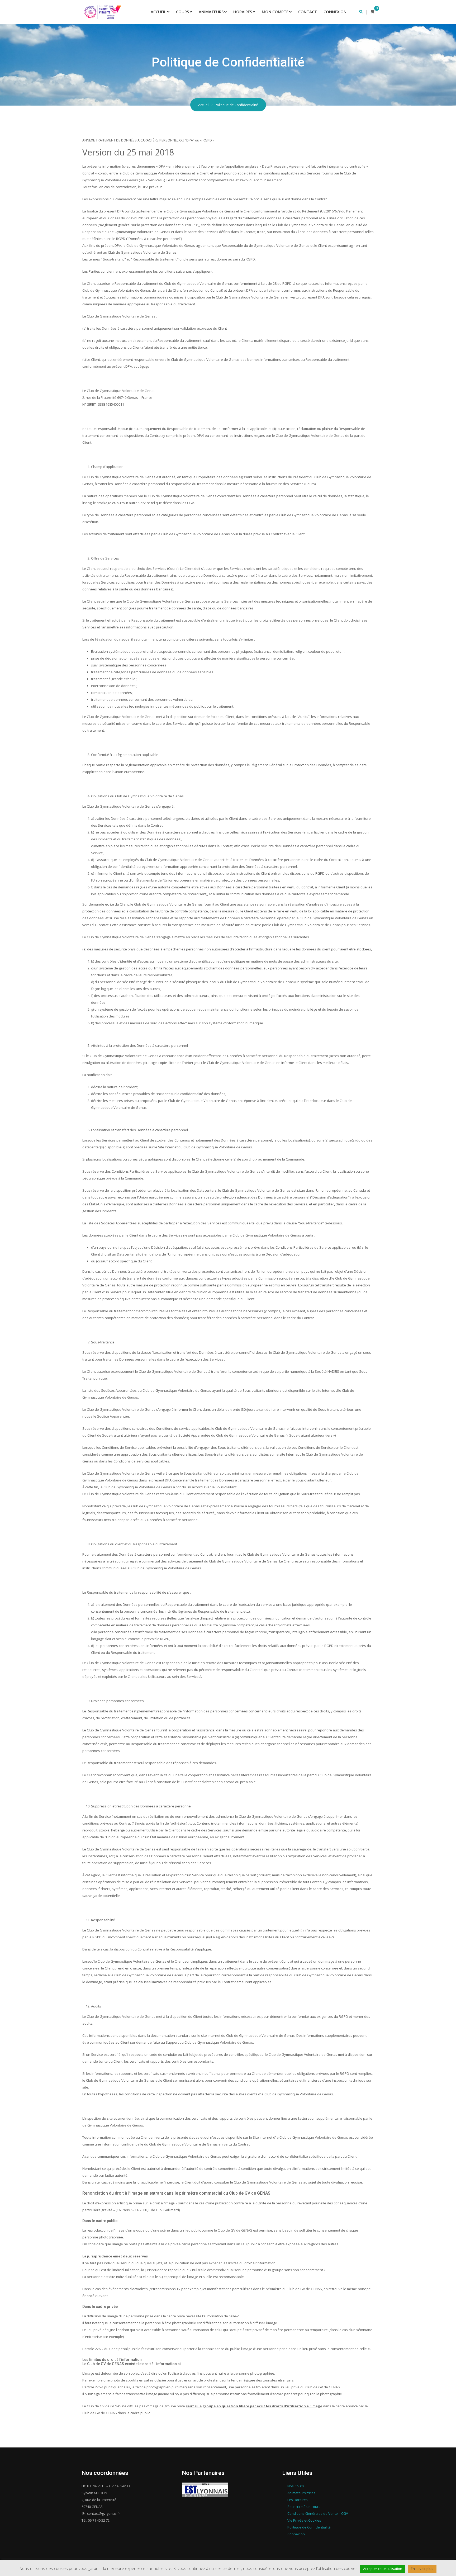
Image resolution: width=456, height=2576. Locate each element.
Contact (308, 12)
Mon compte (275, 12)
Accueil (158, 12)
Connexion (335, 12)
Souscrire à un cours (304, 2507)
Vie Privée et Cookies (304, 2520)
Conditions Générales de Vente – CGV (318, 2513)
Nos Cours (296, 2486)
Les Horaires (298, 2500)
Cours (182, 12)
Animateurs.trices (301, 2493)
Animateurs (211, 12)
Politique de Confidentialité (309, 2527)
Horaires (243, 12)
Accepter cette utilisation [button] (383, 2569)
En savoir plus (422, 2569)
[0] (372, 12)
